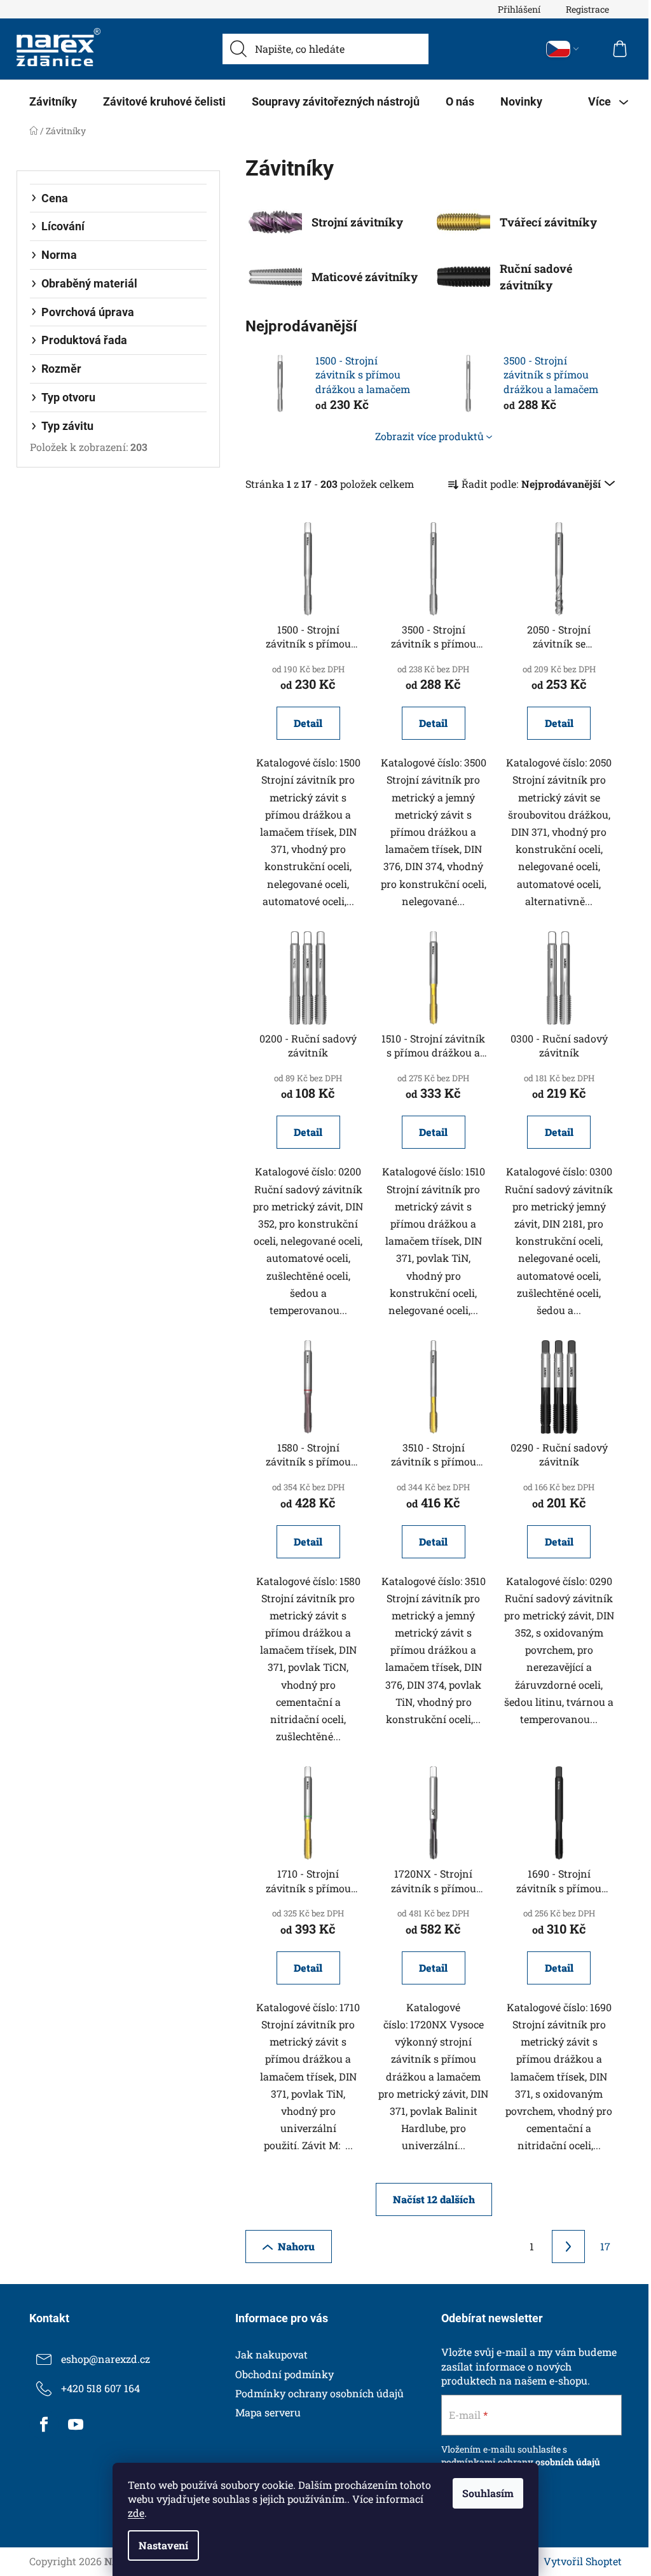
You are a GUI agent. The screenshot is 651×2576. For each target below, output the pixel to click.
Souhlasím (488, 2493)
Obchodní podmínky (284, 2374)
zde (136, 2513)
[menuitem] (53, 102)
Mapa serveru (268, 2412)
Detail (308, 723)
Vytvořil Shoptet (583, 2561)
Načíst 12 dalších (434, 2199)
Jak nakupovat (271, 2354)
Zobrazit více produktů (429, 436)
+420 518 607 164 (100, 2388)
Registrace (587, 9)
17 (605, 2246)
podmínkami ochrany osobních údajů (521, 2462)
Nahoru (296, 2246)
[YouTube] (76, 2425)
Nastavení (163, 2545)
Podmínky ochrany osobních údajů (319, 2393)
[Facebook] (44, 2425)
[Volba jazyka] (563, 49)
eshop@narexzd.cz (106, 2359)
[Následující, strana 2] (568, 2247)
